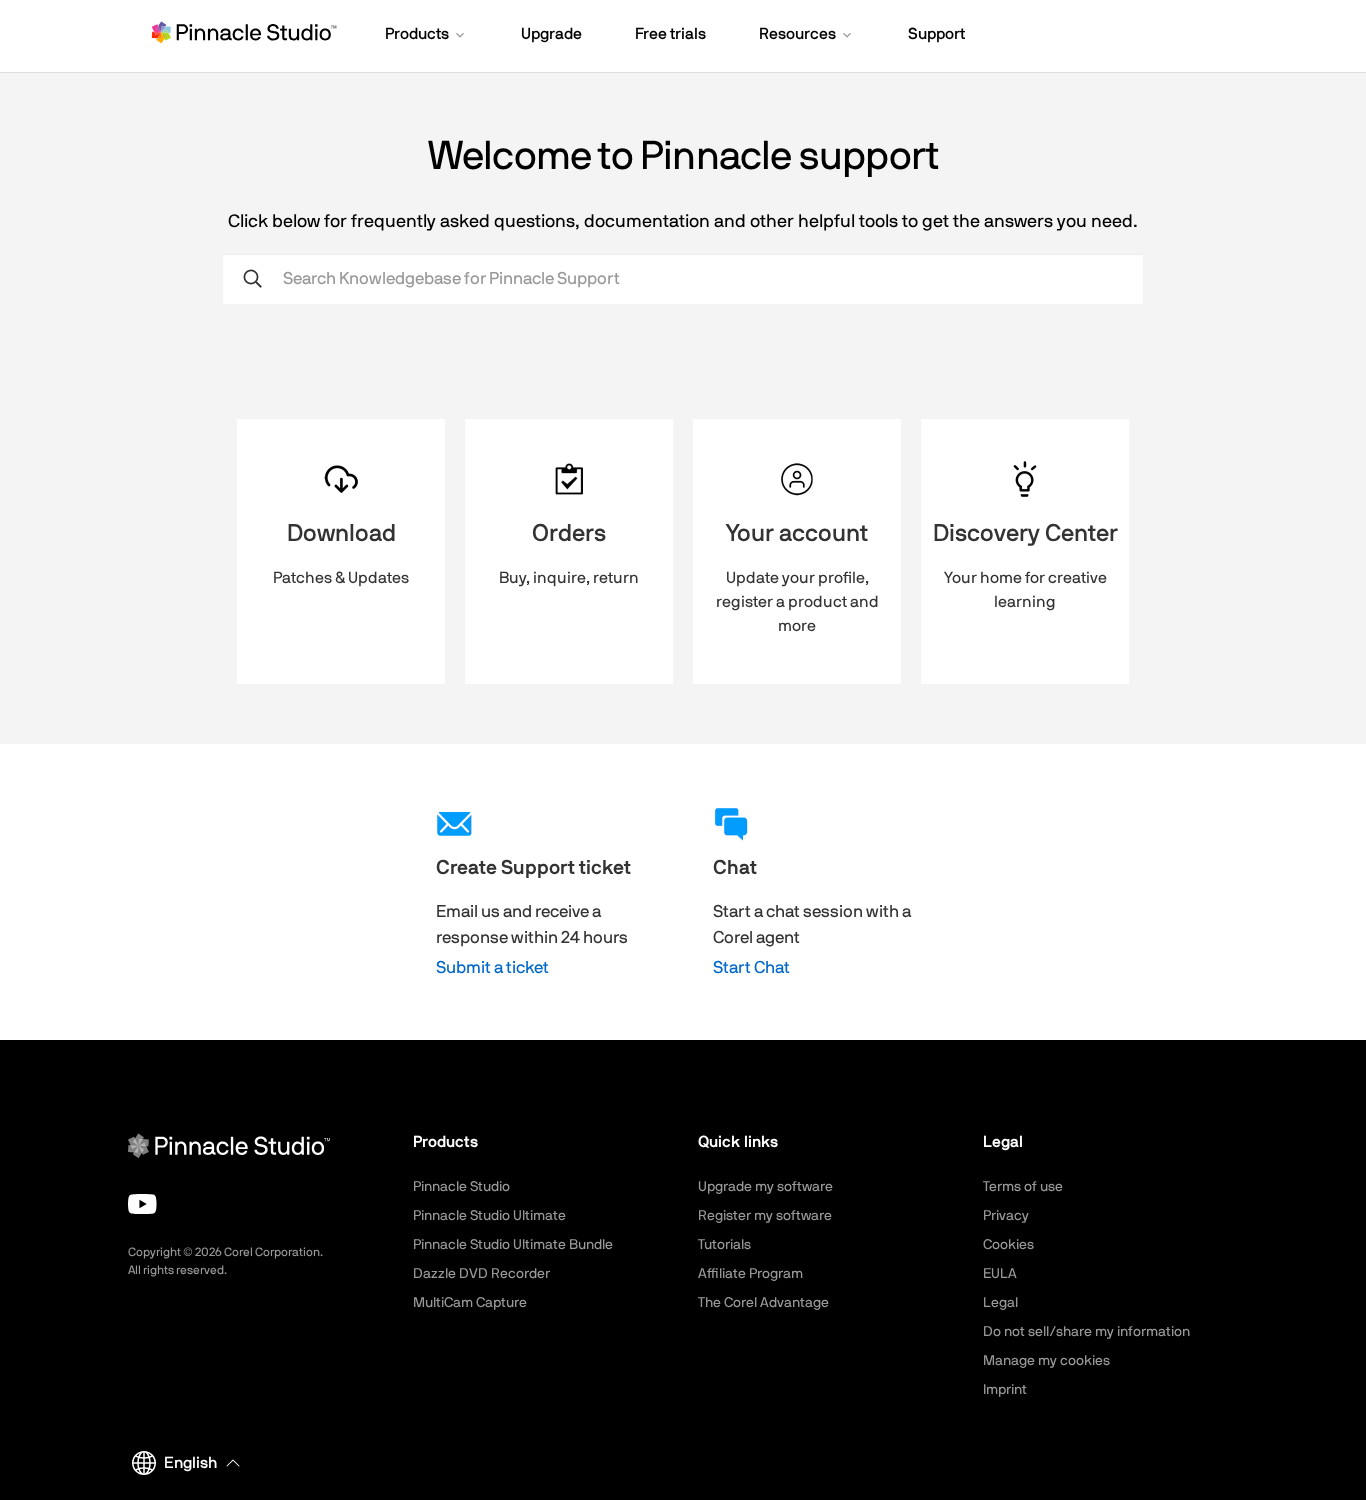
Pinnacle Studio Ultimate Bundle (513, 1245)
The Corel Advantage (763, 1303)
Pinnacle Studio (461, 1187)
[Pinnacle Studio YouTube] (142, 1204)
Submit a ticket (492, 967)
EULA (1000, 1274)
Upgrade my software (765, 1187)
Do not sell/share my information (1086, 1332)
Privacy (1006, 1216)
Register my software (765, 1216)
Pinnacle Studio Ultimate (489, 1216)
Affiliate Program (750, 1274)
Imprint (1005, 1390)
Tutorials (724, 1245)
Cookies (1008, 1245)
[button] (426, 36)
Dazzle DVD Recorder (481, 1274)
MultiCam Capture (470, 1303)
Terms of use (1023, 1187)
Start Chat (751, 967)
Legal (1000, 1303)
